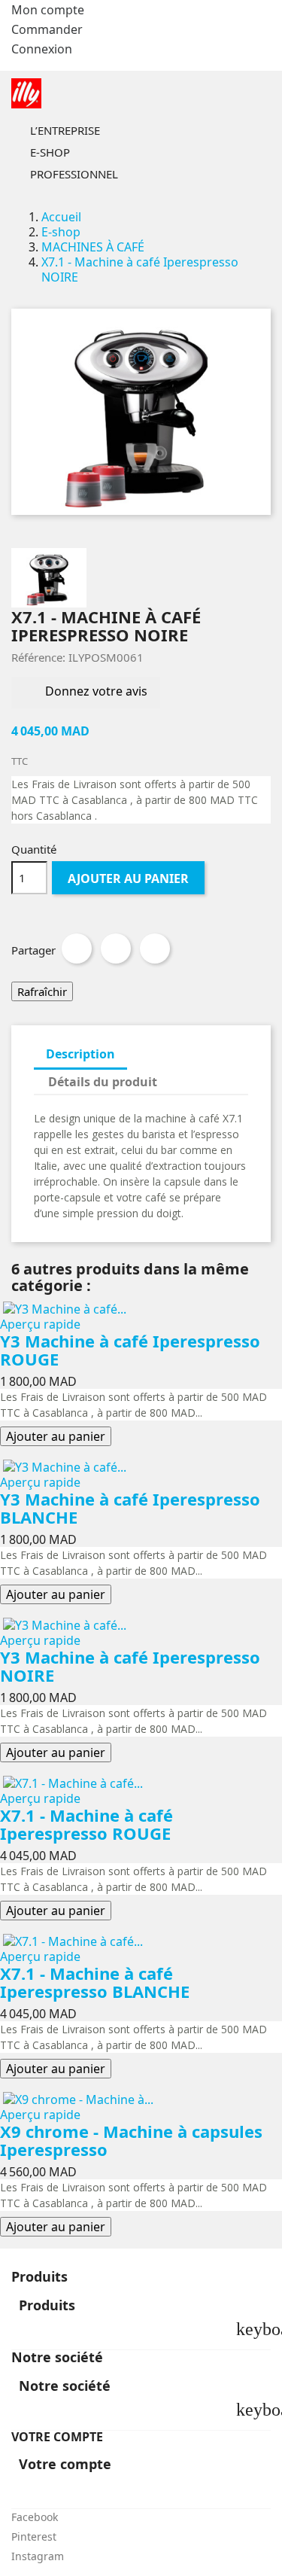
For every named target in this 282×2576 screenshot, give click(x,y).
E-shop (73, 154)
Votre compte (57, 2437)
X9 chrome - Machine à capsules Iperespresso (131, 2140)
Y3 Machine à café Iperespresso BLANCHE (130, 1508)
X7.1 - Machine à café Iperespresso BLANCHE (95, 1982)
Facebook (35, 2517)
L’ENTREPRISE (88, 132)
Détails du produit (103, 1082)
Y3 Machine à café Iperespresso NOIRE (130, 1666)
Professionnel (97, 175)
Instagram (38, 2556)
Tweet (116, 948)
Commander (47, 29)
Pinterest (155, 948)
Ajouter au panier (128, 878)
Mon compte (48, 10)
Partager (77, 948)
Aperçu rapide (40, 1324)
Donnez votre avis (95, 692)
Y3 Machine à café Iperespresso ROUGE (130, 1350)
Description (80, 1054)
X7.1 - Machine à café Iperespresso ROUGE (86, 1824)
